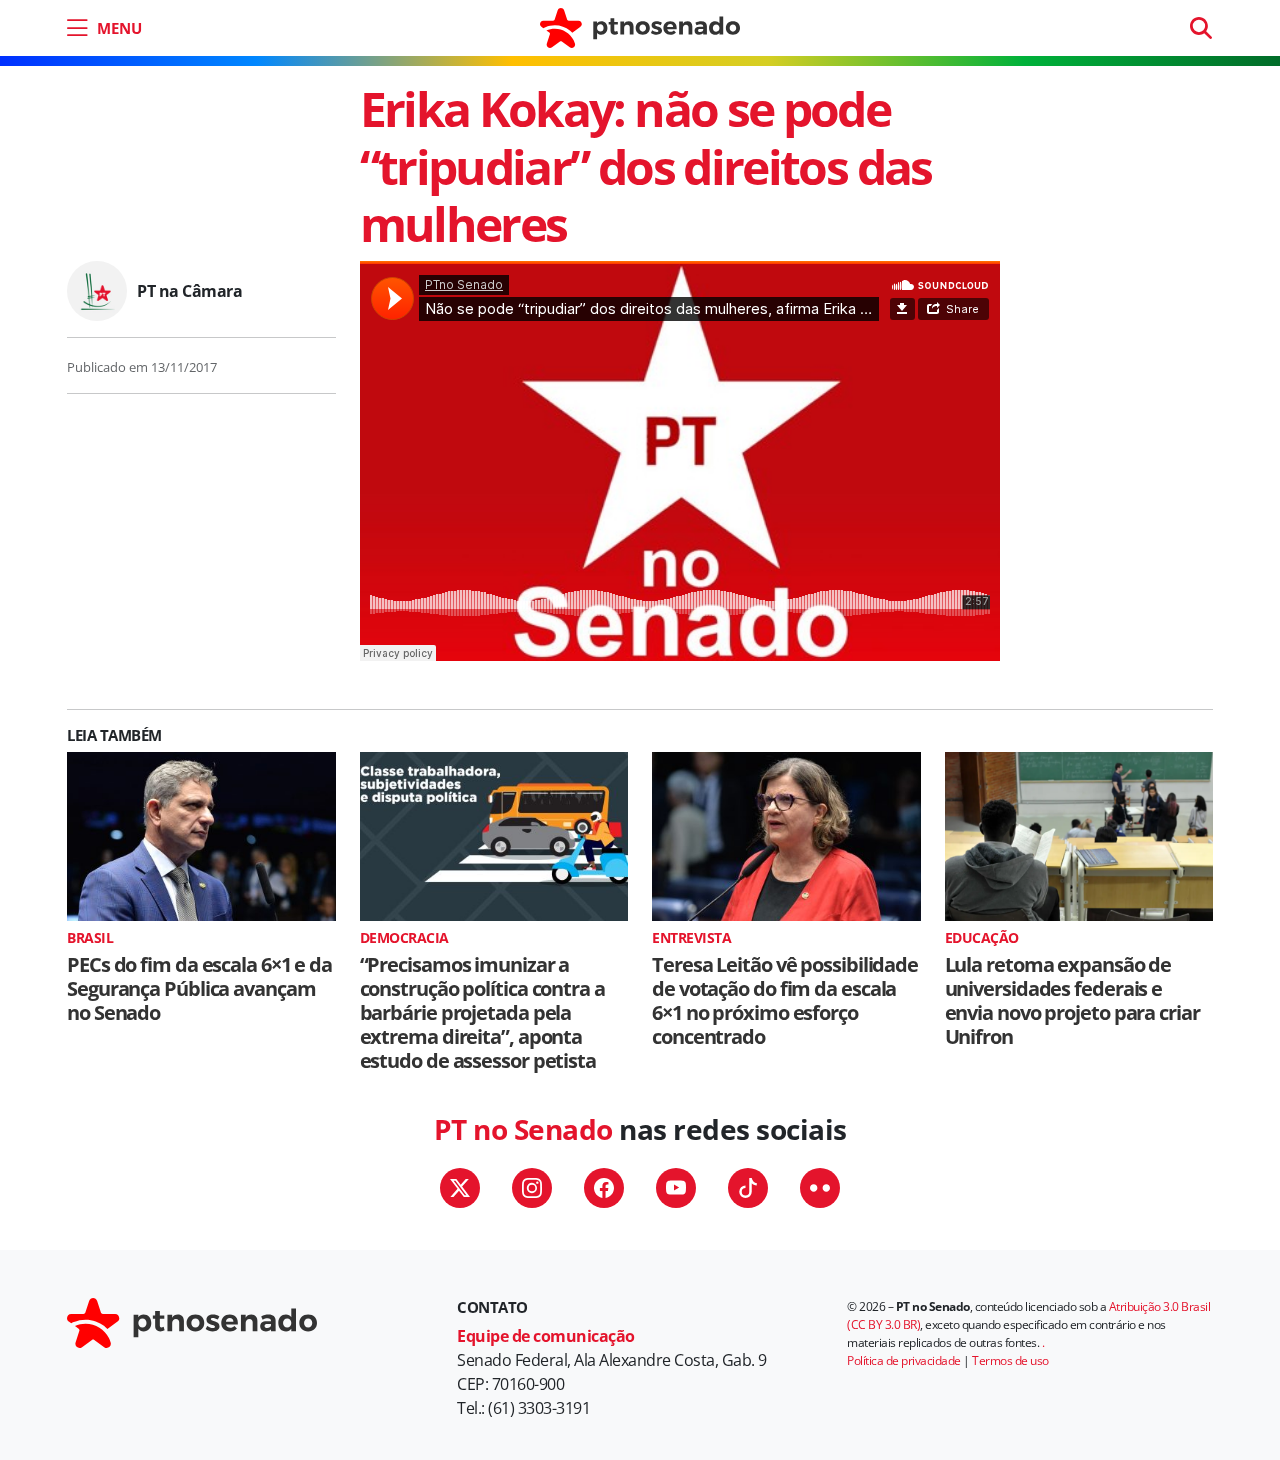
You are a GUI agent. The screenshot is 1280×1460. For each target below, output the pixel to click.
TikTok (748, 1188)
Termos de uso (1010, 1360)
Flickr (820, 1188)
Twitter (460, 1188)
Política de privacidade (904, 1360)
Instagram (532, 1188)
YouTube (676, 1188)
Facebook (604, 1188)
